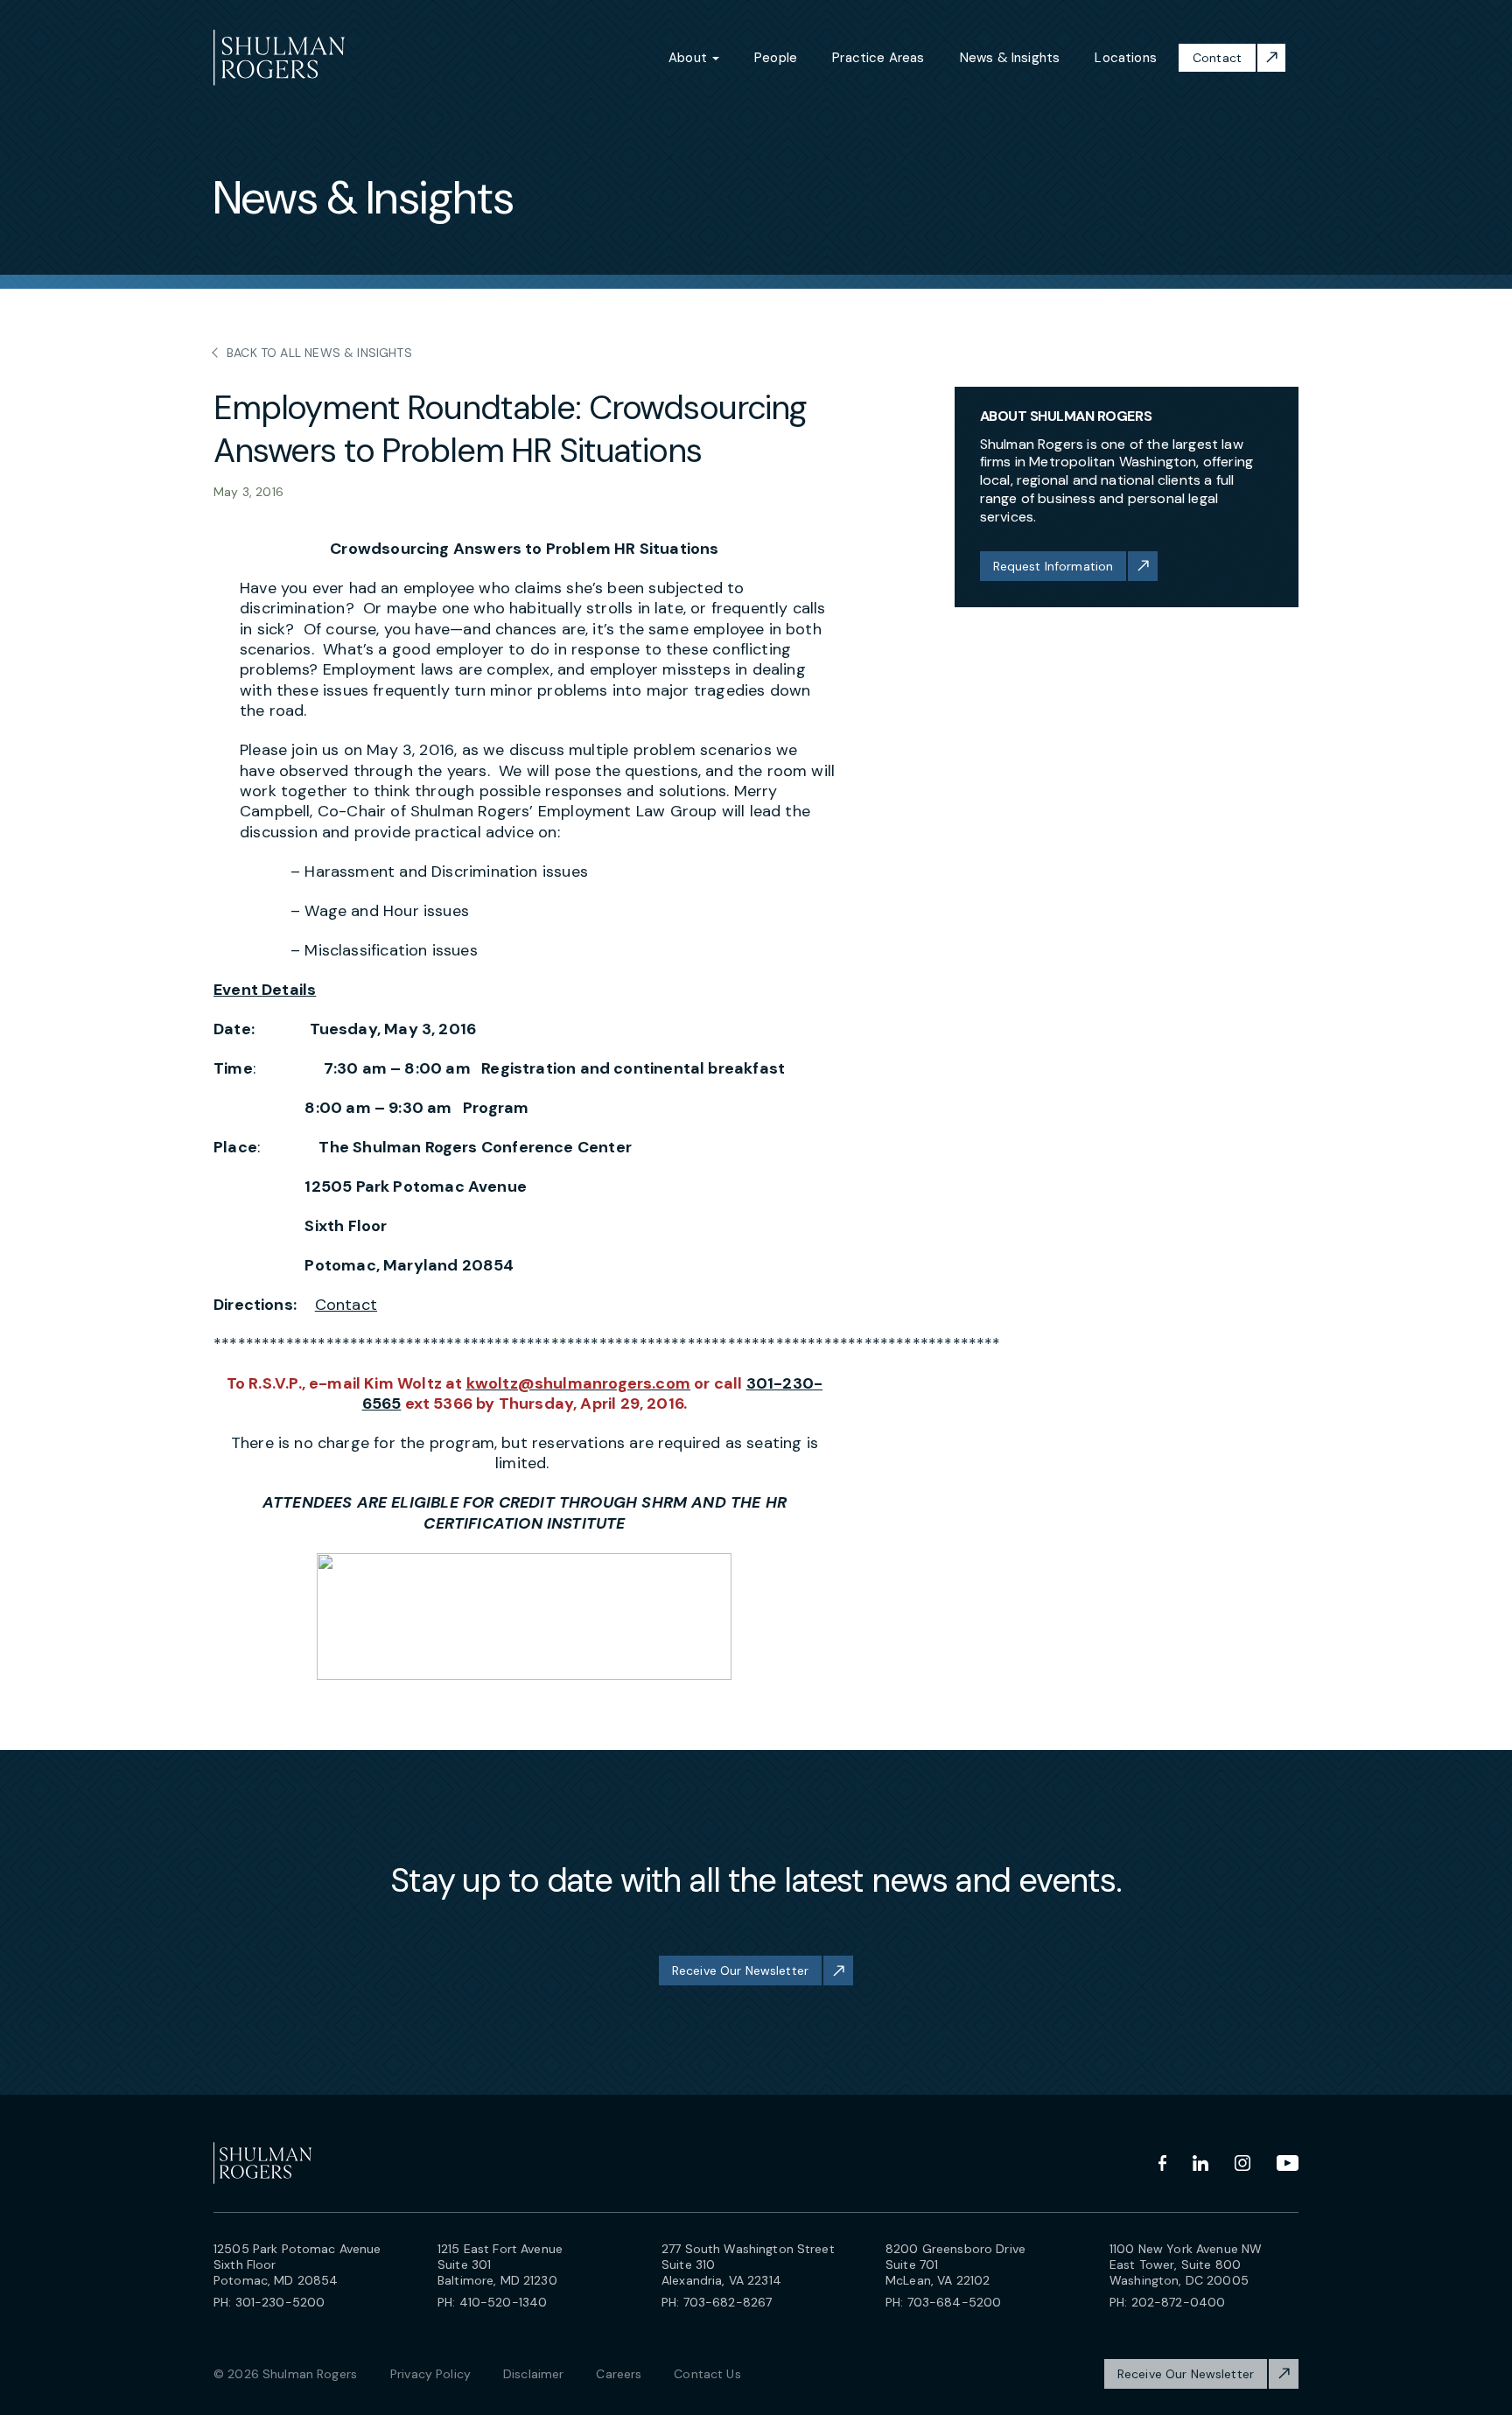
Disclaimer (533, 2374)
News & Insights (1010, 58)
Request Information (1053, 566)
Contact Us (707, 2374)
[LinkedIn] (1200, 2163)
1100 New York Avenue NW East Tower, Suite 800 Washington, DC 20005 (1186, 2264)
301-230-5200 (280, 2302)
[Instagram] (1242, 2163)
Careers (619, 2374)
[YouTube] (1288, 2163)
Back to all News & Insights (319, 353)
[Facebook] (1162, 2163)
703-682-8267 (728, 2302)
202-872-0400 (1179, 2302)
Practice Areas (878, 58)
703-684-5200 (955, 2302)
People (776, 58)
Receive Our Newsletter (740, 1970)
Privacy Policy (430, 2374)
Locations (1126, 58)
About (689, 58)
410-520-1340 (504, 2302)
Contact (1217, 58)
